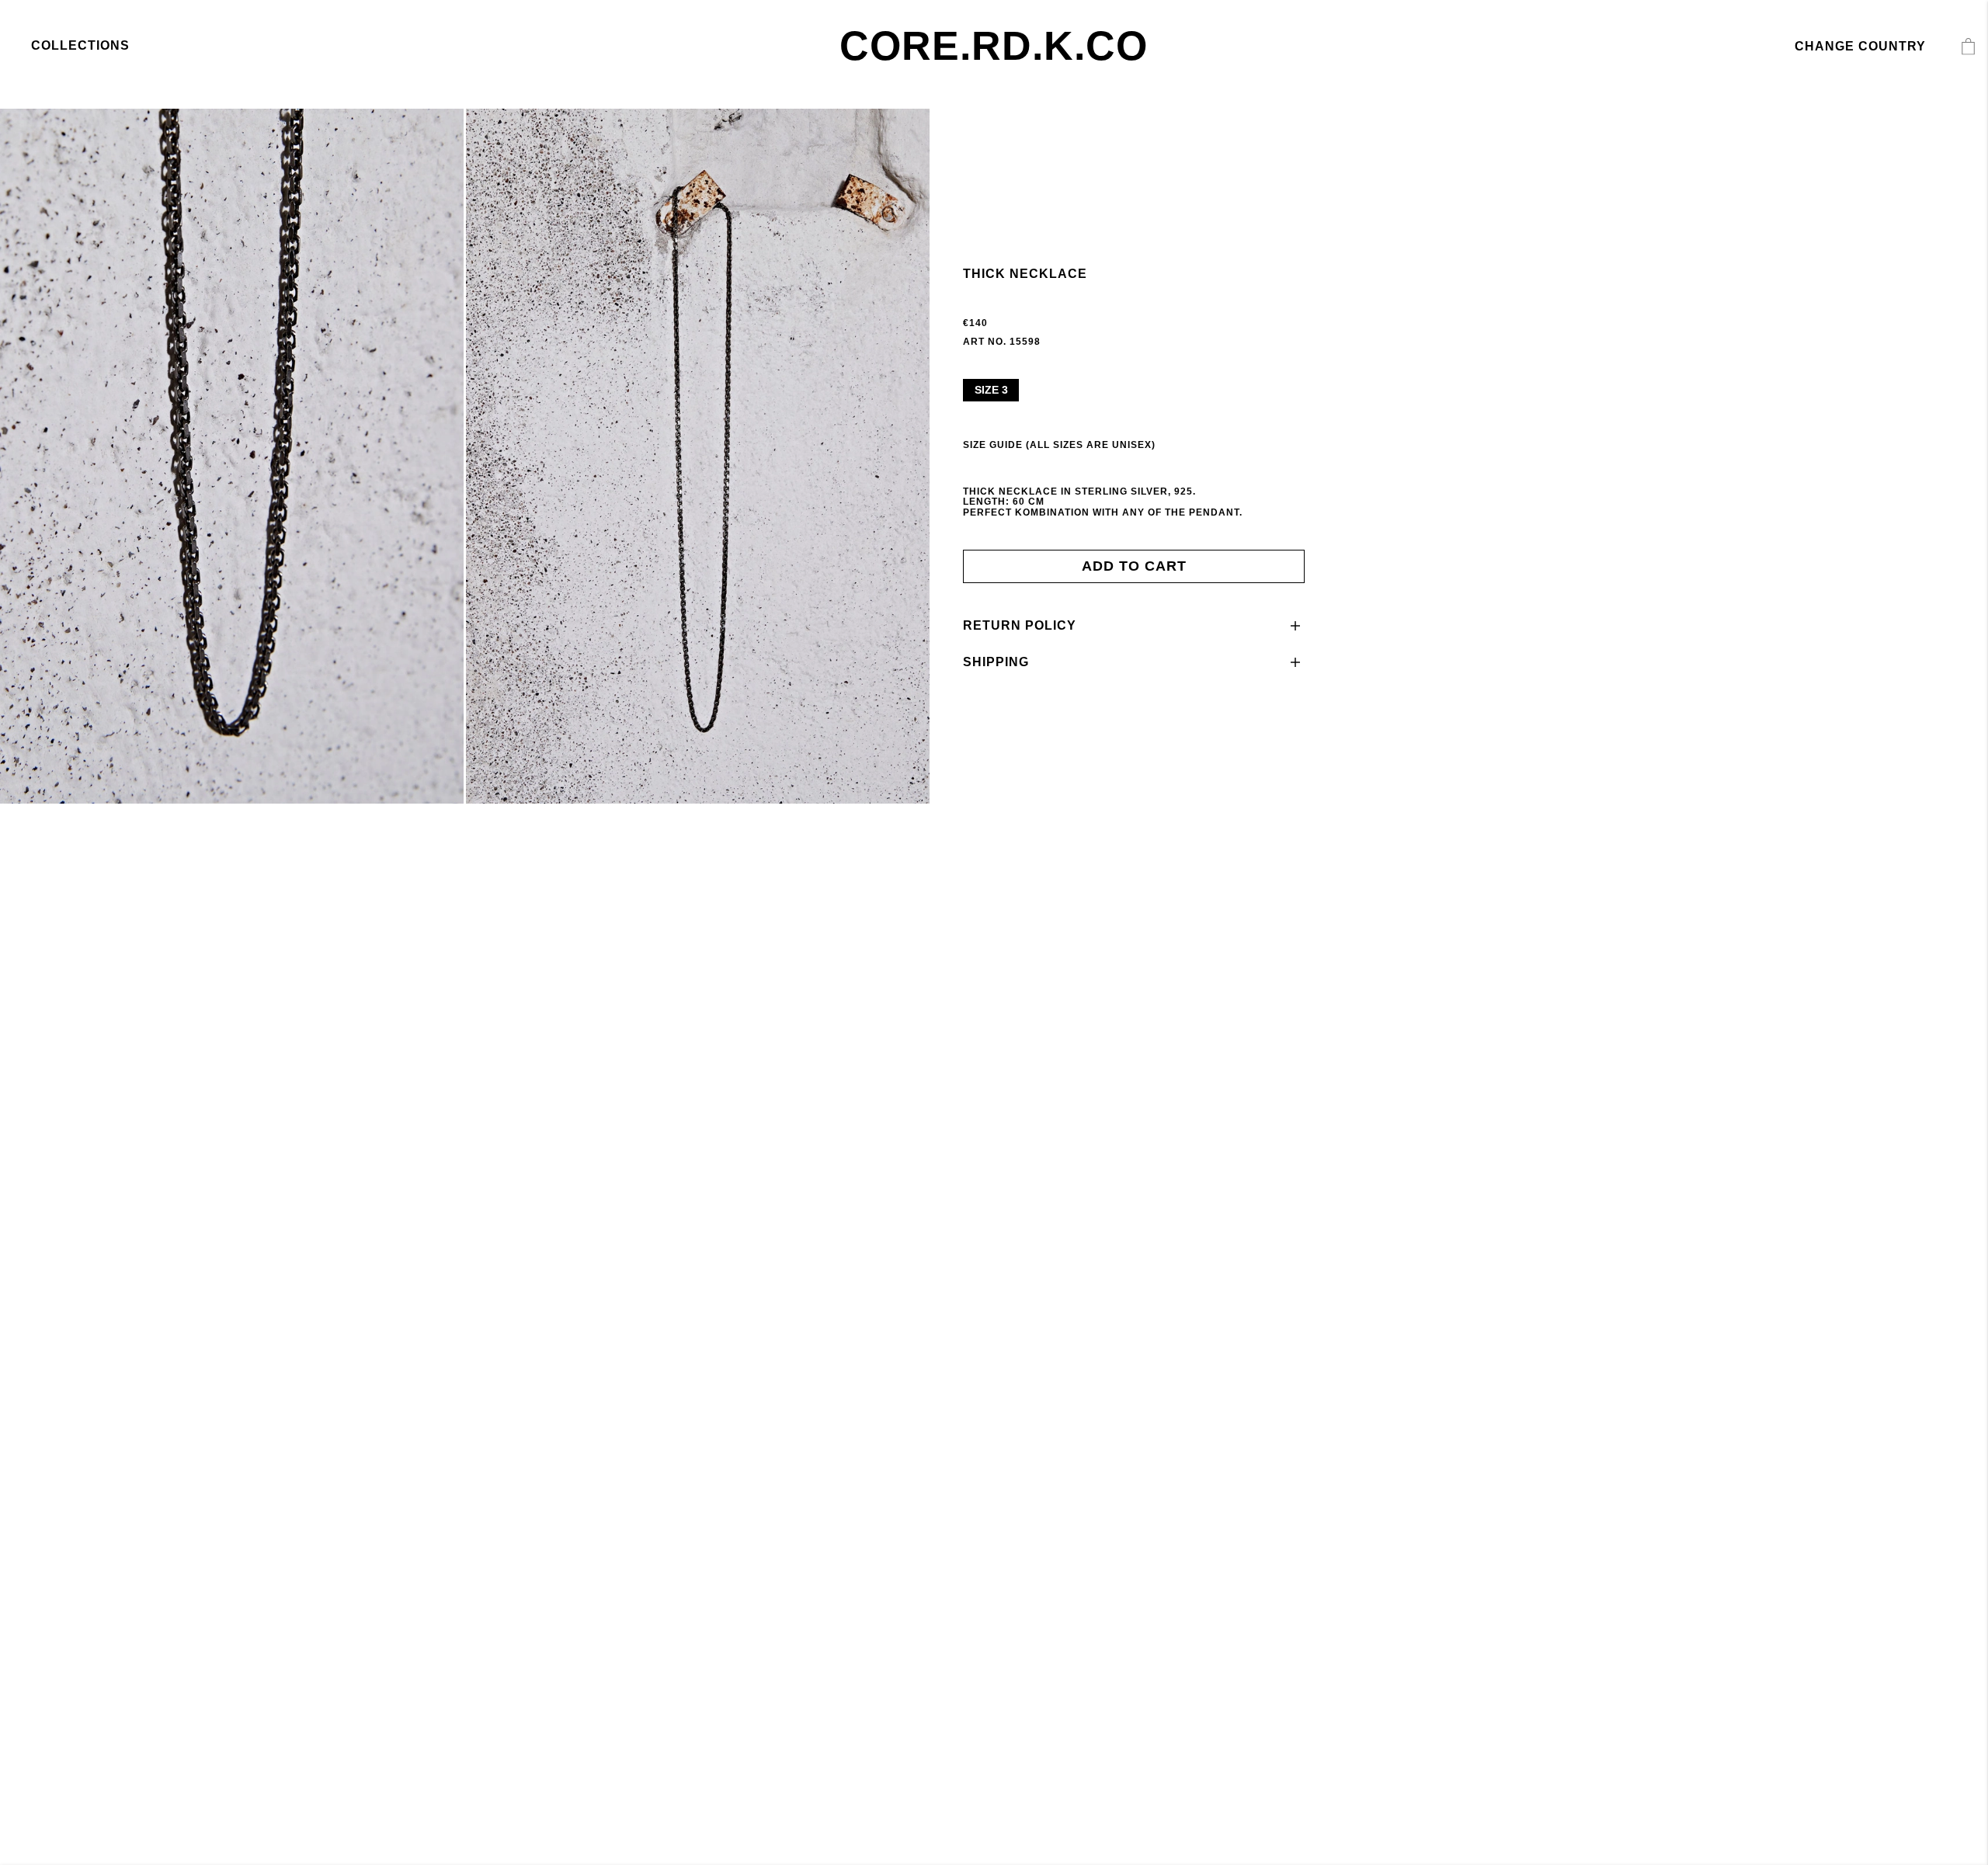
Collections (80, 45)
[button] (1134, 626)
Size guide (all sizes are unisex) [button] (1059, 445)
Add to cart (1134, 566)
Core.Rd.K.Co (994, 46)
